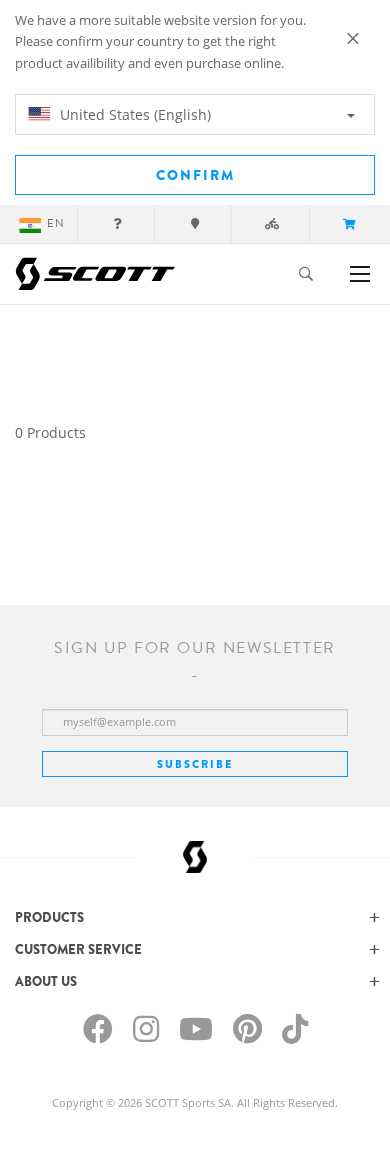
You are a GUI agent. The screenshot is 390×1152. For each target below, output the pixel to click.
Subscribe (195, 764)
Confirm (195, 175)
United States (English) (133, 114)
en (56, 223)
